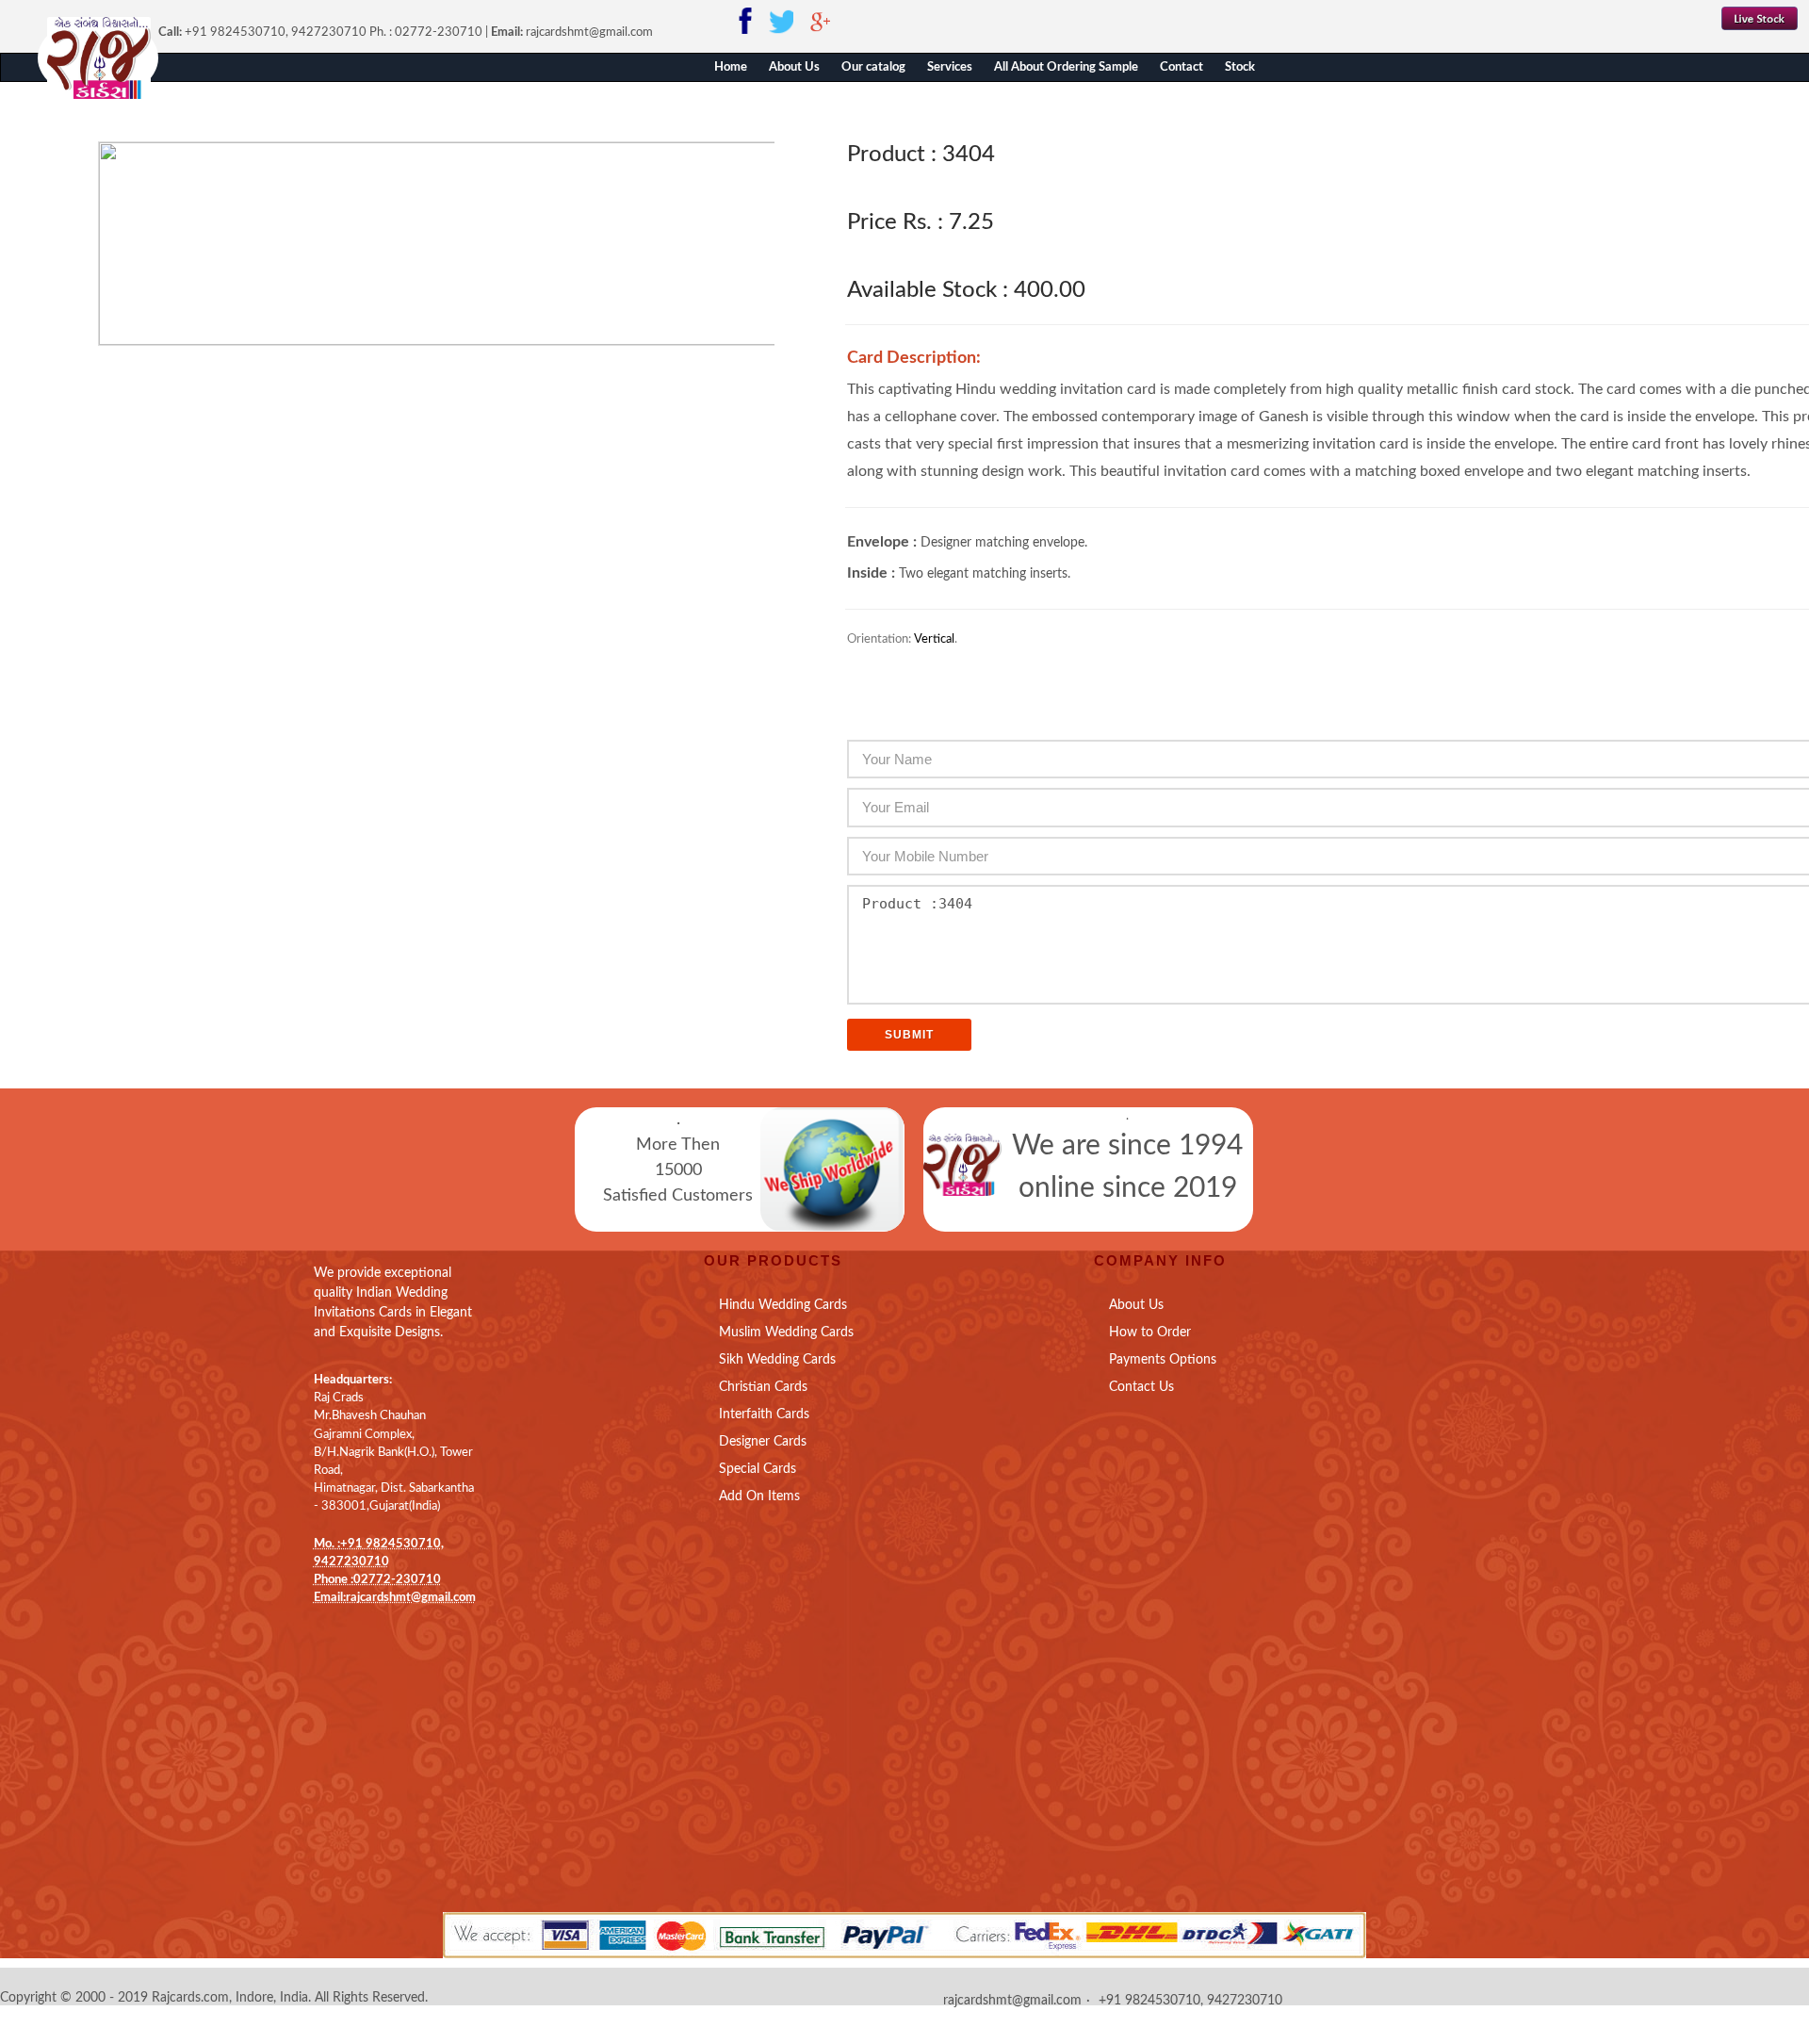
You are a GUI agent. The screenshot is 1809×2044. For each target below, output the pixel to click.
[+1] (356, 1635)
